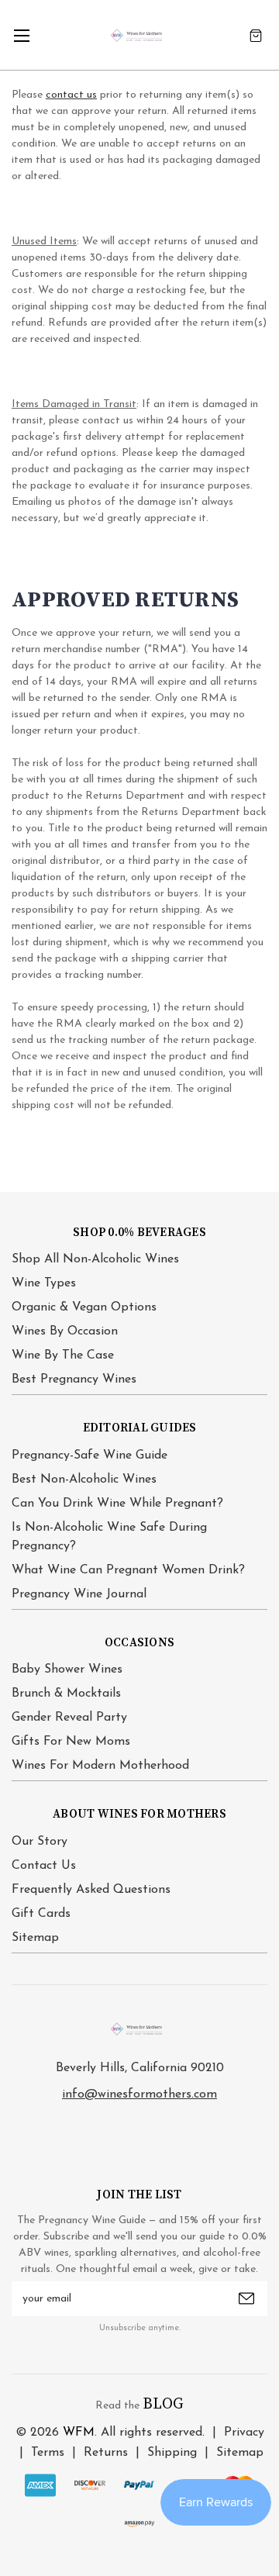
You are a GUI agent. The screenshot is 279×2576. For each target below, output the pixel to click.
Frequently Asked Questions (91, 1890)
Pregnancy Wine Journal (79, 1594)
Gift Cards (41, 1914)
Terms (48, 2453)
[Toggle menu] (21, 35)
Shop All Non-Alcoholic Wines (95, 1259)
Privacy (244, 2433)
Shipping (172, 2453)
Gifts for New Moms (71, 1742)
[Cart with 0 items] (256, 35)
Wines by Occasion (65, 1331)
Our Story (40, 1842)
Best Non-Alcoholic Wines (84, 1480)
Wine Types (44, 1283)
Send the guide (246, 2298)
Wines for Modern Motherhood (100, 1766)
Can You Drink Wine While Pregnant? (117, 1504)
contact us (71, 95)
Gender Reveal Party (69, 1718)
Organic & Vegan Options (84, 1307)
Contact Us (44, 1866)
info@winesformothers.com (139, 2094)
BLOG (163, 2404)
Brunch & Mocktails (66, 1694)
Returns (106, 2453)
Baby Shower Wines (67, 1670)
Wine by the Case (63, 1355)
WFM (79, 2433)
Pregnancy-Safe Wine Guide (90, 1455)
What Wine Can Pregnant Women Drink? (128, 1570)
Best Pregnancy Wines (74, 1380)
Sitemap (35, 1938)
